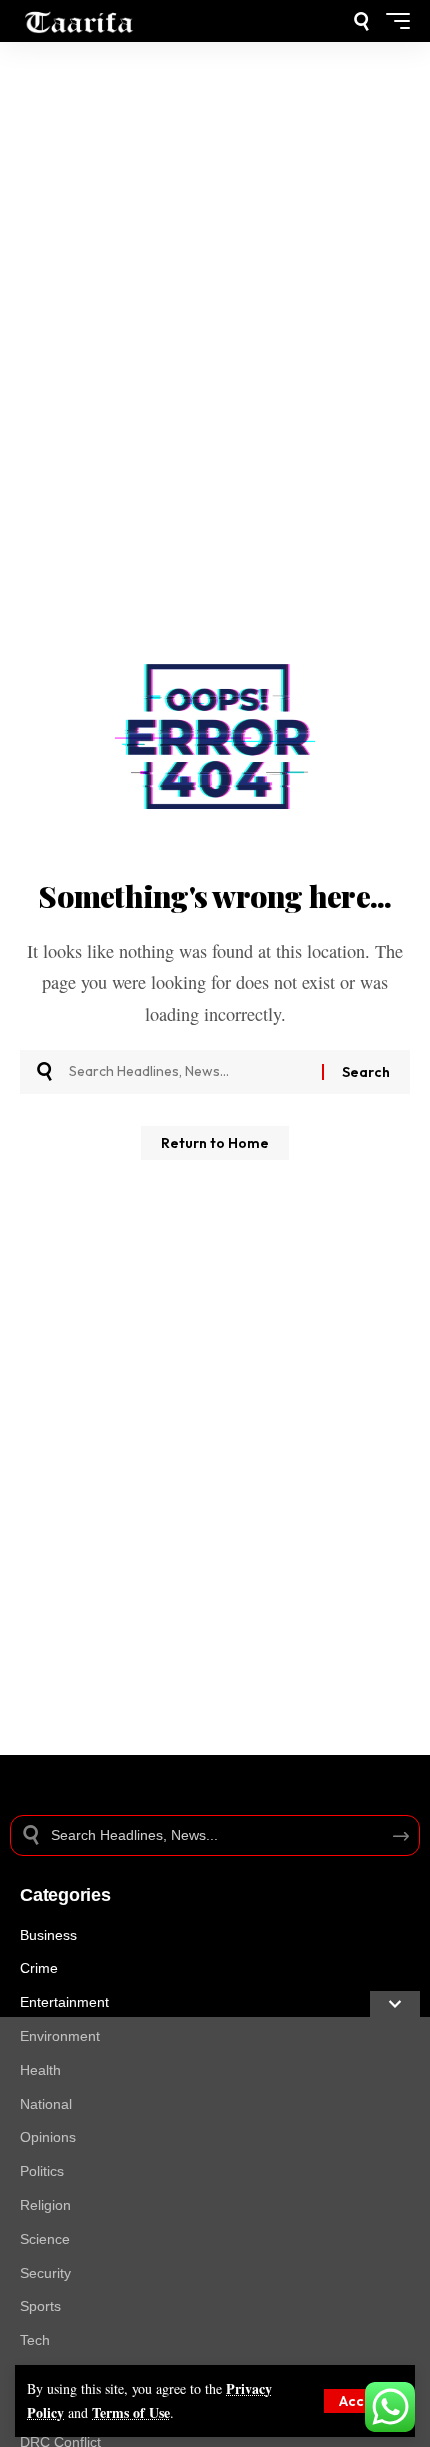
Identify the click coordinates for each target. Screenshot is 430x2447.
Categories (65, 1895)
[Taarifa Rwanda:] (79, 21)
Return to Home (215, 1143)
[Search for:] (188, 1072)
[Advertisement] (215, 2232)
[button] (363, 2401)
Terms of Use (131, 2412)
